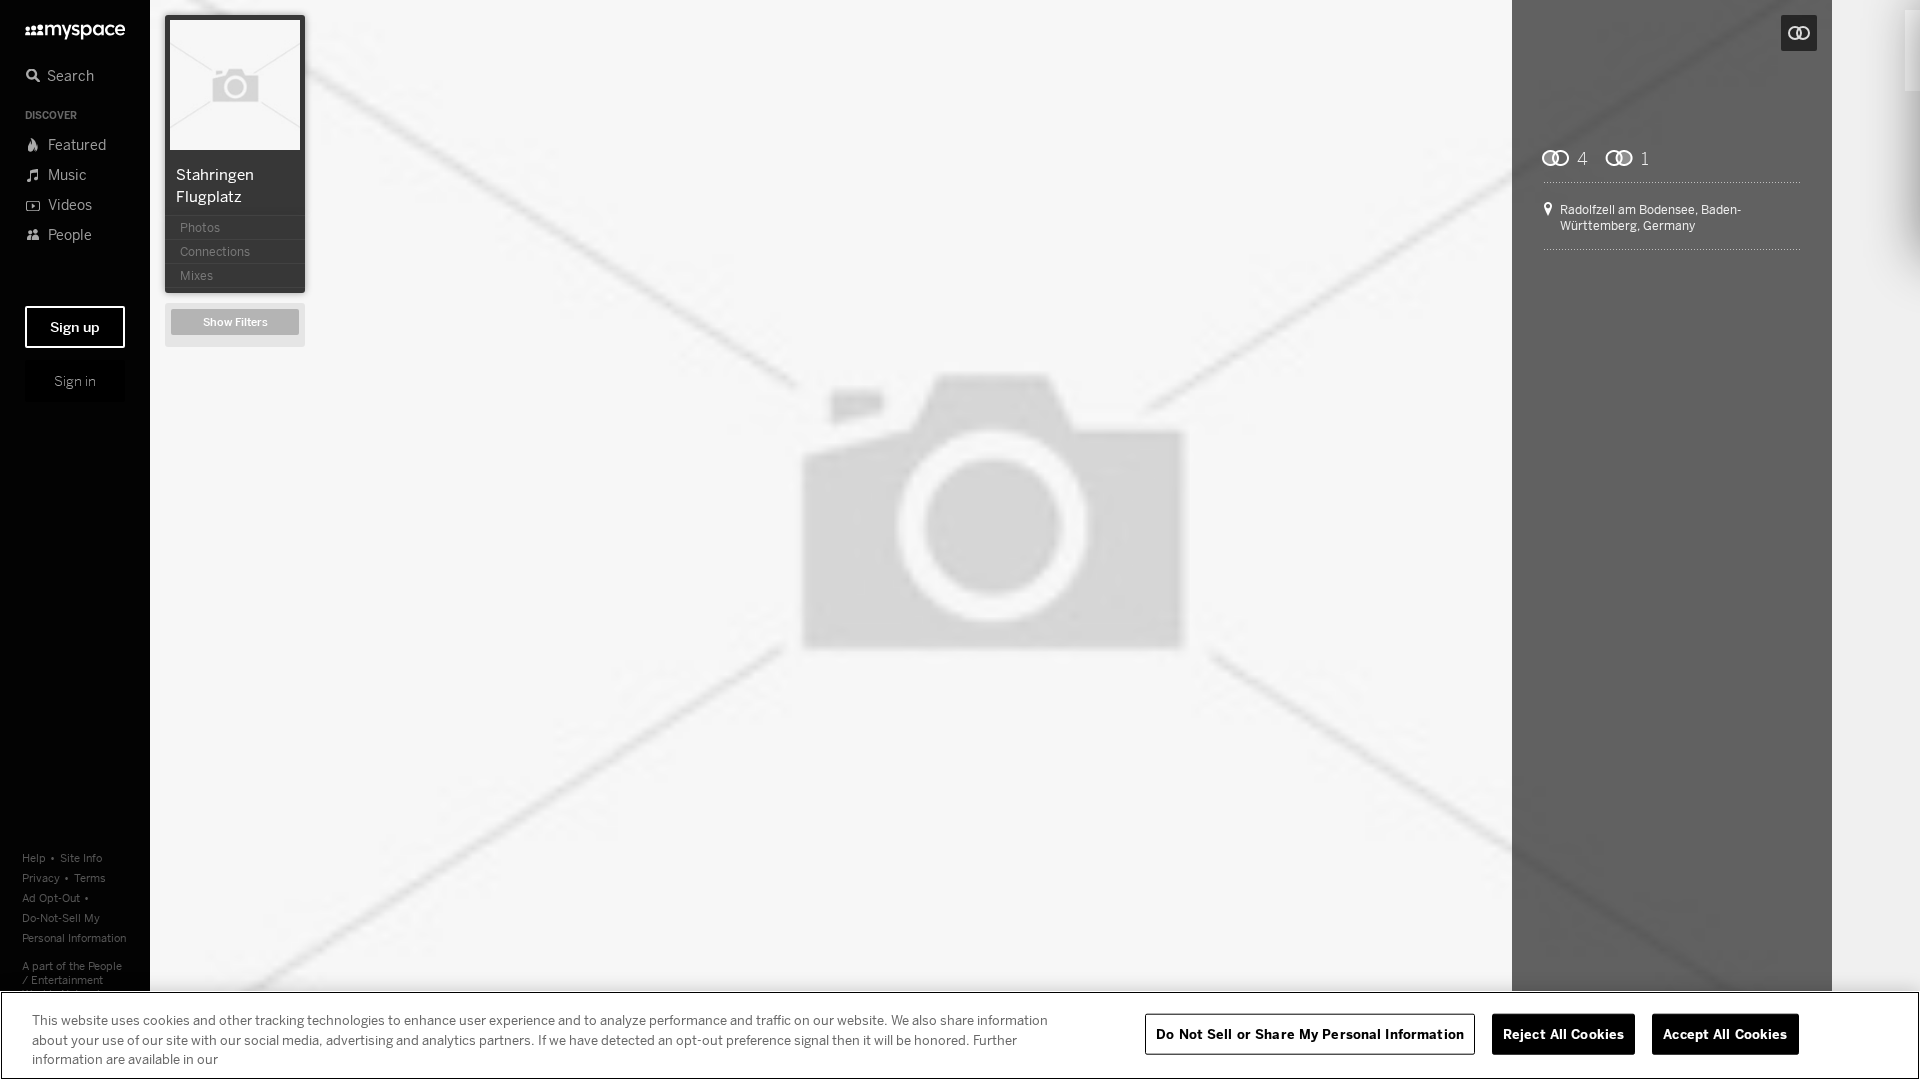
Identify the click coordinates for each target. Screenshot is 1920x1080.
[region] (960, 1035)
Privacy (41, 877)
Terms (90, 877)
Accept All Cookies (1725, 1033)
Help (34, 857)
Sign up (75, 327)
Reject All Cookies (1563, 1033)
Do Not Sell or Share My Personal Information (1310, 1033)
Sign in (75, 381)
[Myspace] (75, 26)
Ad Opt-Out (51, 897)
